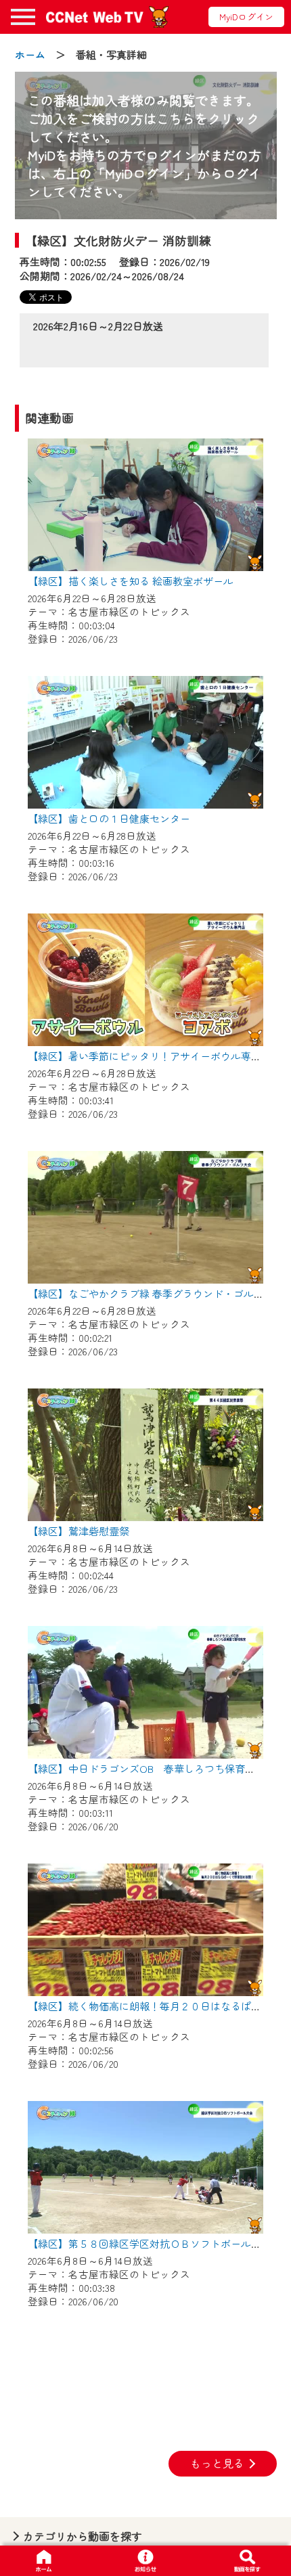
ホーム (30, 54)
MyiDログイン (246, 17)
